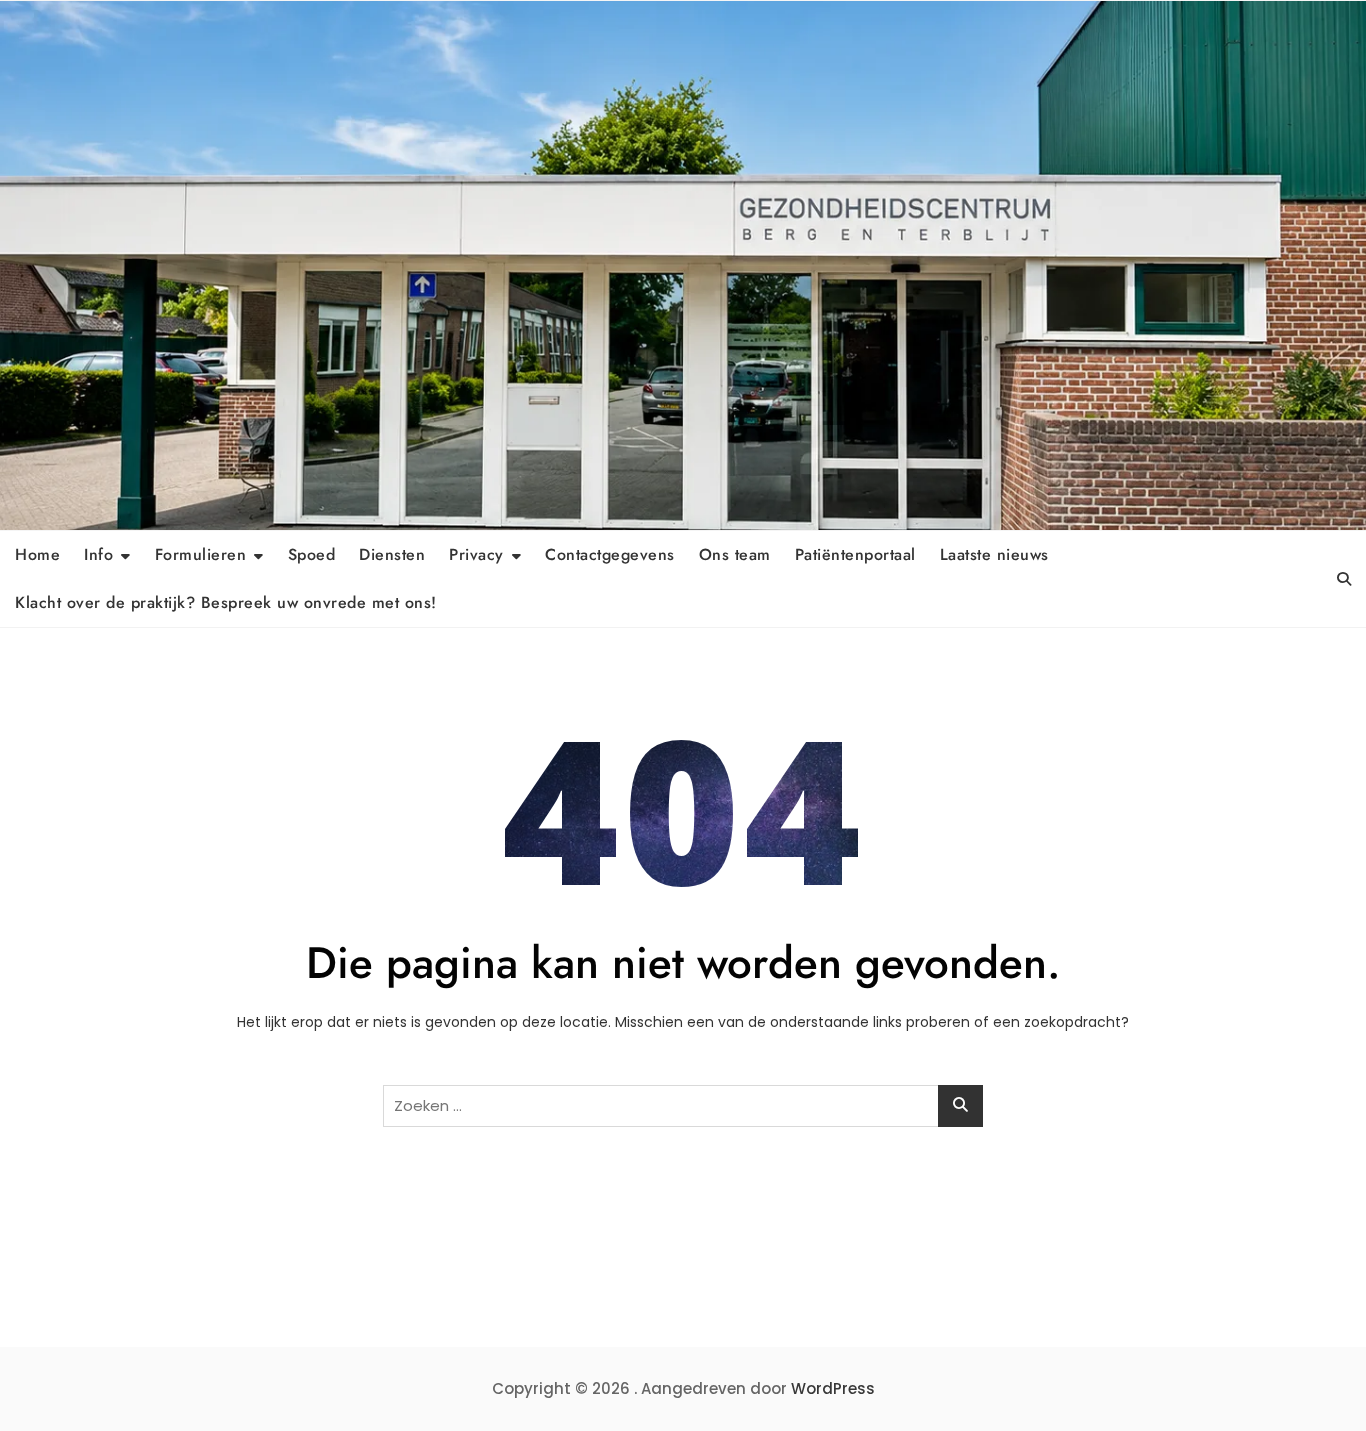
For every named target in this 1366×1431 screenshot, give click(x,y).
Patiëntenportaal (855, 554)
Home (37, 554)
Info (98, 554)
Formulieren (201, 554)
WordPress (833, 1388)
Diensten (392, 554)
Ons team (735, 554)
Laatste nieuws (994, 554)
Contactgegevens (610, 554)
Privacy (476, 554)
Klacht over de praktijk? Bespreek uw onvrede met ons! (226, 602)
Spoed (312, 554)
